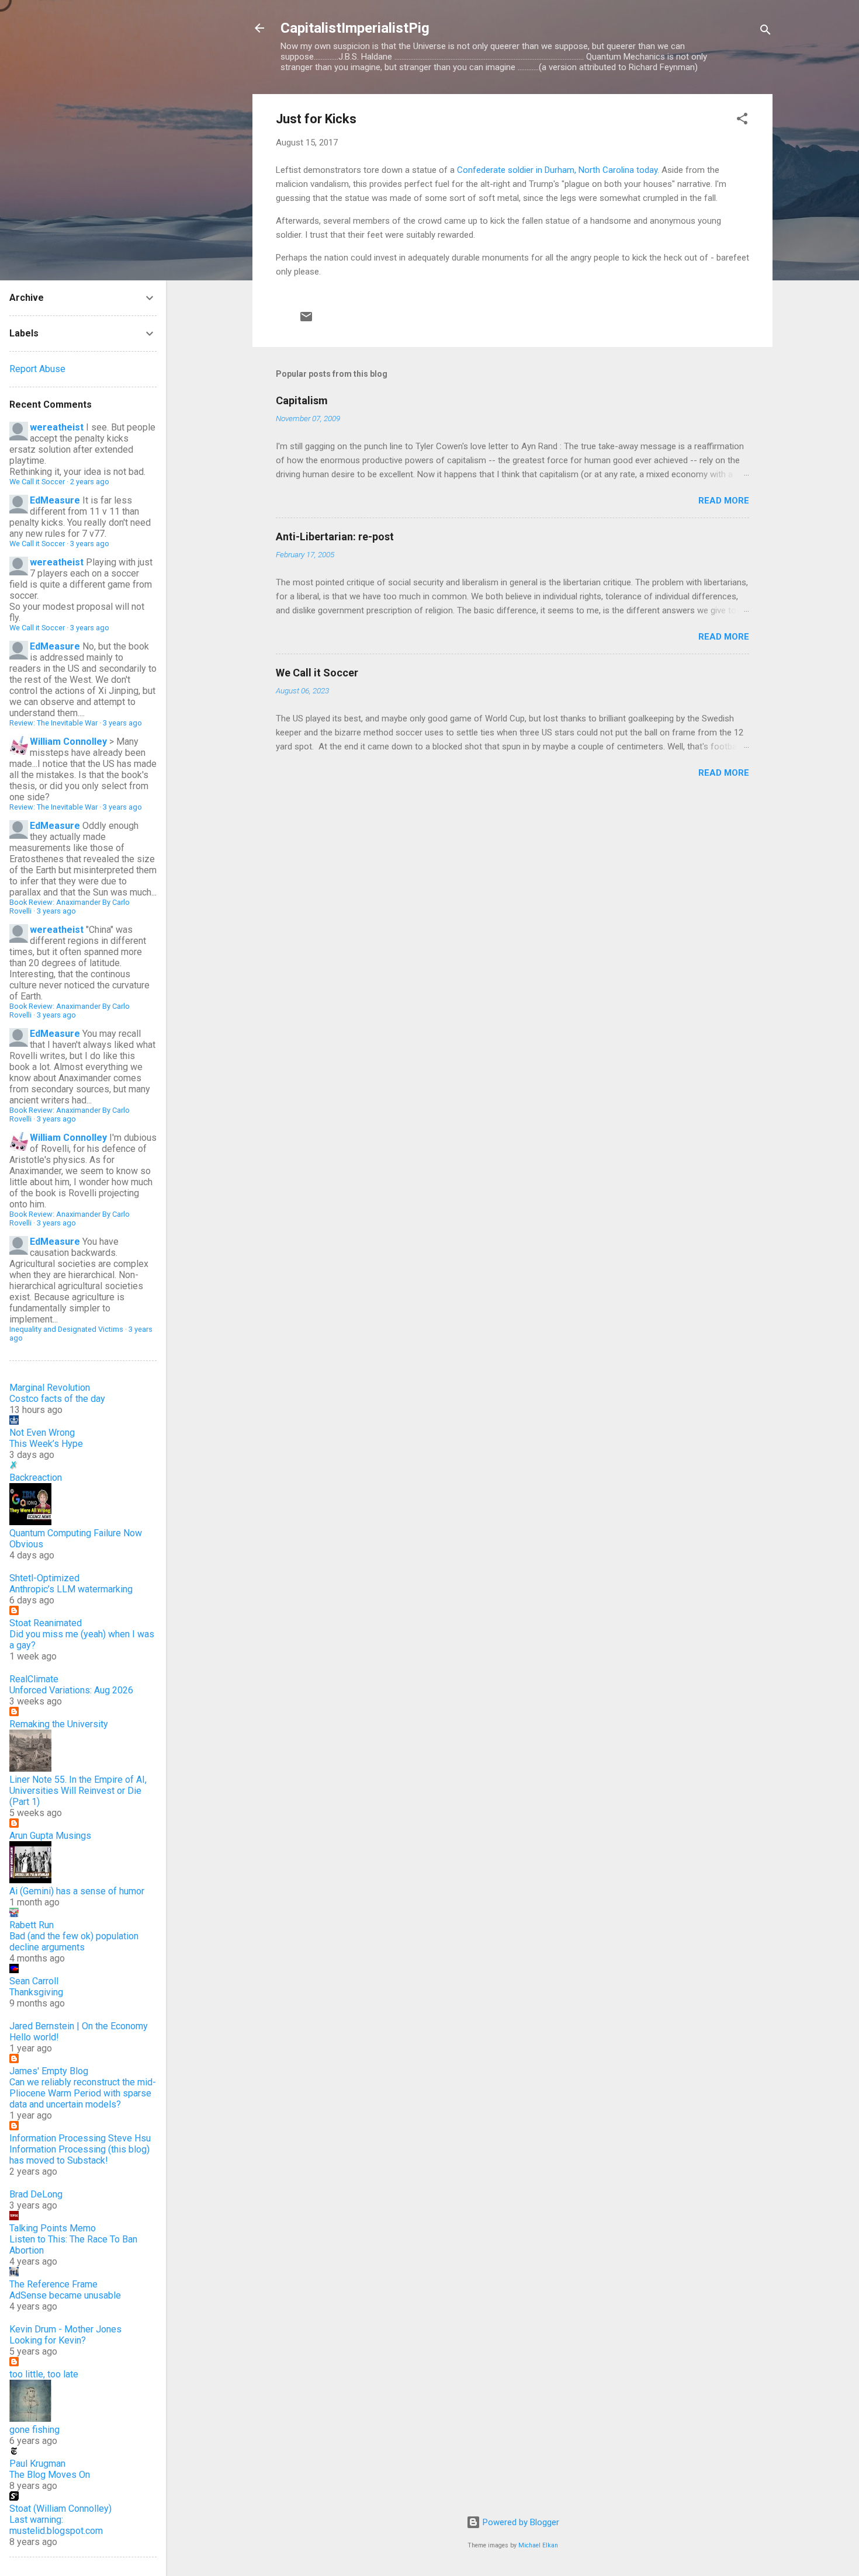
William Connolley (68, 742)
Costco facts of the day (57, 1399)
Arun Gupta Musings (50, 1836)
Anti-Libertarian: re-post (335, 537)
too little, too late (44, 2374)
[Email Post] (306, 321)
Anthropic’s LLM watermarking (71, 1589)
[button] (742, 121)
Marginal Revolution (50, 1388)
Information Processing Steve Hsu (80, 2138)
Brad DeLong (36, 2194)
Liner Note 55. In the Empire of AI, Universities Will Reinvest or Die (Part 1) (78, 1791)
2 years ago (90, 482)
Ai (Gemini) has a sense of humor (77, 1891)
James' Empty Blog (49, 2071)
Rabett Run (32, 1925)
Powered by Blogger (520, 2522)
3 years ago (90, 544)
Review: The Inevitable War (53, 723)
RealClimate (34, 1679)
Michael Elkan (538, 2545)
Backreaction (36, 1478)
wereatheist (57, 427)
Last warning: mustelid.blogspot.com (56, 2525)
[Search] (766, 32)
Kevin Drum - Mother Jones (65, 2329)
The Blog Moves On (50, 2475)
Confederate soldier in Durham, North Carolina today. (558, 170)
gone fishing (34, 2430)
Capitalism (302, 400)
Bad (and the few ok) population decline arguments (74, 1942)
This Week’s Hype (46, 1444)
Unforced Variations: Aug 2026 (71, 1690)
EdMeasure (55, 500)
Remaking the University (59, 1724)
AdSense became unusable (65, 2295)
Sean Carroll (34, 1981)
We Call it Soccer (317, 673)
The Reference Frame (53, 2284)
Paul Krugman (37, 2464)
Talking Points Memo (53, 2228)
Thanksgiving (36, 1992)
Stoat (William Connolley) (60, 2509)
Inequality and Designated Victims (66, 1329)
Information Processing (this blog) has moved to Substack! (79, 2155)
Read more (724, 501)
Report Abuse (37, 369)
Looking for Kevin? (48, 2340)
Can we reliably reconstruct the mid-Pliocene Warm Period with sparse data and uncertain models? (83, 2093)
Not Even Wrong (42, 1433)
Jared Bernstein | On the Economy (79, 2026)
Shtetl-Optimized (44, 1578)
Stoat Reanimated (46, 1623)
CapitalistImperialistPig (355, 28)
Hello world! (34, 2037)
